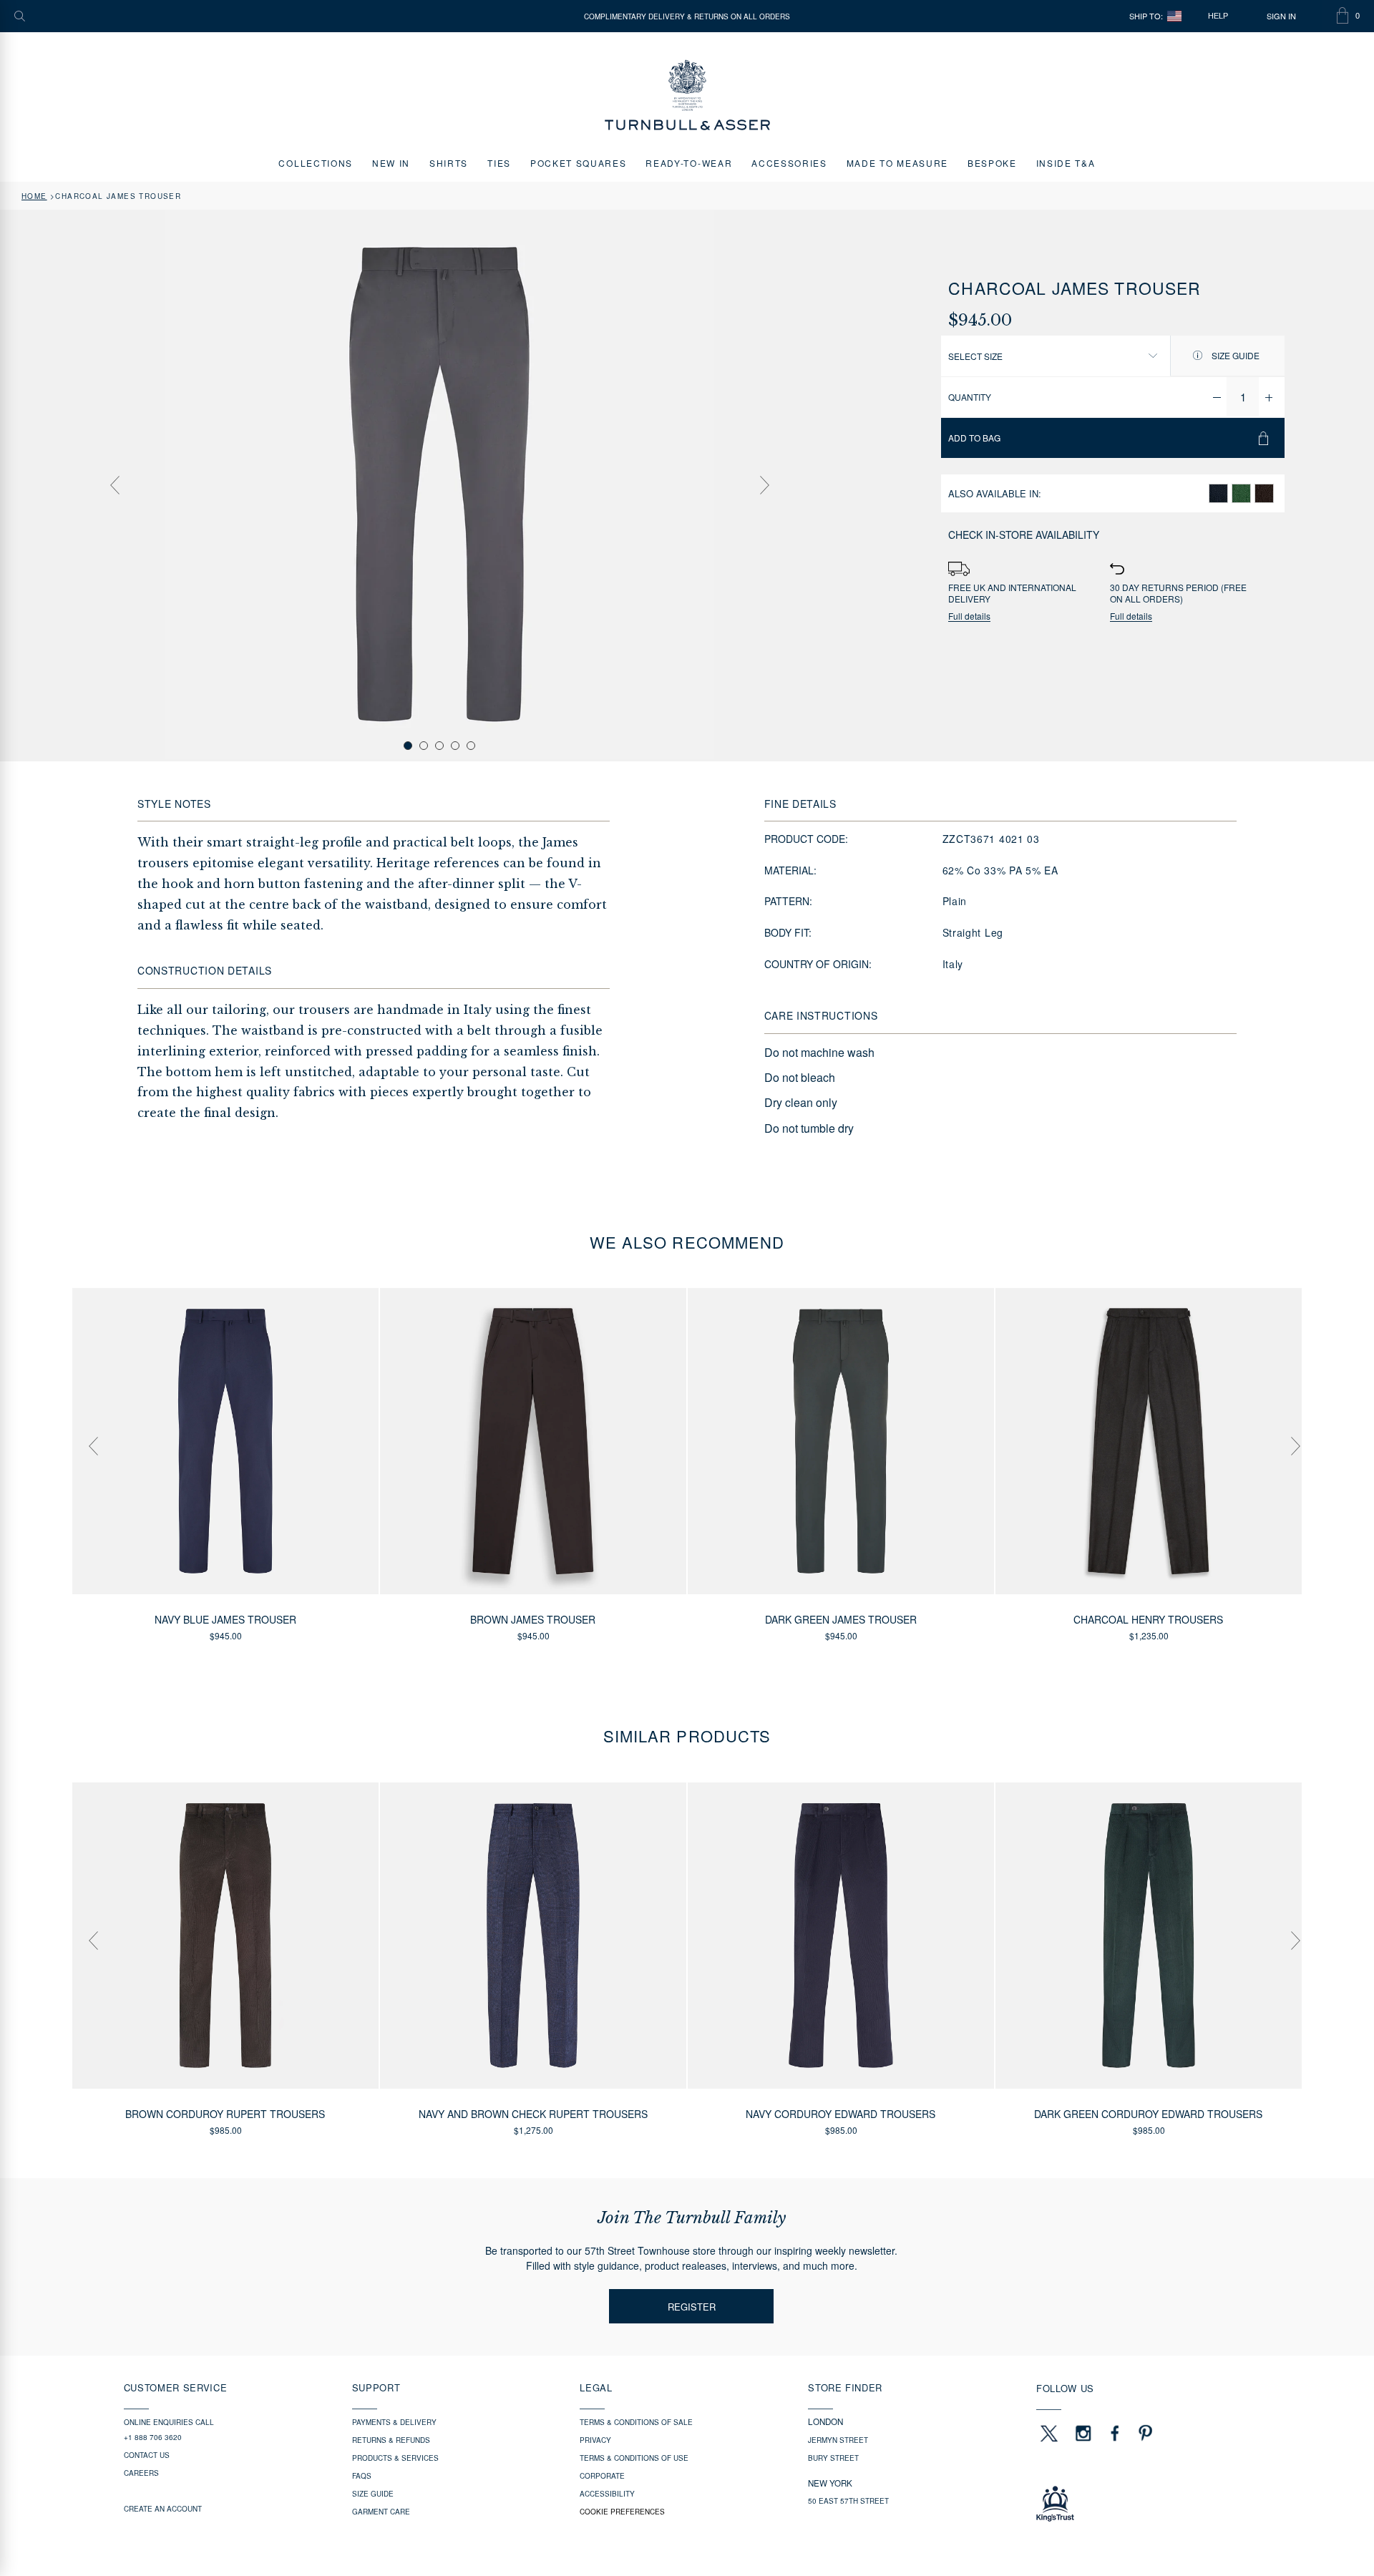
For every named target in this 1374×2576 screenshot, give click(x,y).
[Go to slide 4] (455, 746)
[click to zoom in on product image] (439, 484)
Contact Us (147, 2455)
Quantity (970, 397)
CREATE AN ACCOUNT (163, 2509)
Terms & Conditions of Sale (636, 2422)
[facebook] (1115, 2433)
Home (34, 196)
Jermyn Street (838, 2440)
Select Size (975, 356)
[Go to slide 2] (424, 746)
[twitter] (1048, 2433)
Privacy (595, 2440)
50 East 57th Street (848, 2501)
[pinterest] (1144, 2433)
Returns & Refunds (391, 2440)
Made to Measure (897, 163)
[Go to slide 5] (471, 746)
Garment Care (381, 2512)
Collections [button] (315, 163)
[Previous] (114, 485)
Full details (969, 616)
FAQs (362, 2476)
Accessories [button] (789, 163)
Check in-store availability (1024, 535)
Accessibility (607, 2494)
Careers (141, 2473)
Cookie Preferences (622, 2512)
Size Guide (1234, 355)
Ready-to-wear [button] (689, 163)
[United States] (1174, 16)
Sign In (1281, 16)
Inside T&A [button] (1066, 163)
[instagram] (1083, 2433)
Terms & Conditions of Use (634, 2458)
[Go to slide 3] (439, 746)
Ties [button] (499, 163)
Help (1218, 16)
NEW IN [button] (391, 163)
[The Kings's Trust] (1143, 2504)
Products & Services (395, 2458)
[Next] (764, 485)
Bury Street (833, 2458)
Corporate (602, 2476)
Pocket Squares (579, 163)
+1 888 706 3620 (153, 2437)
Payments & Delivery (394, 2422)
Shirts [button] (449, 163)
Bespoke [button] (992, 163)
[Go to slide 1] (408, 746)
